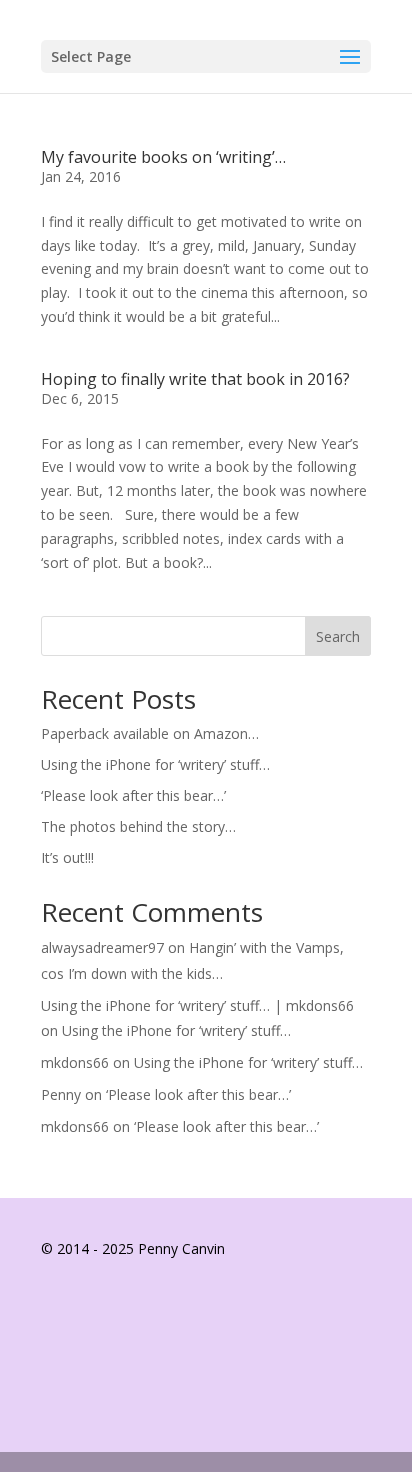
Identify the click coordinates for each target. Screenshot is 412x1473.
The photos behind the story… (138, 826)
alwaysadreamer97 (102, 947)
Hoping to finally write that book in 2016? (195, 379)
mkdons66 (75, 1062)
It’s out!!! (67, 857)
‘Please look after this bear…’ (133, 795)
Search (338, 636)
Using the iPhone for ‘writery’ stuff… (155, 764)
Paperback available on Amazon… (150, 733)
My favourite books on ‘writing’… (163, 157)
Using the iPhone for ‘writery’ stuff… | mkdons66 (197, 1005)
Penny (61, 1094)
